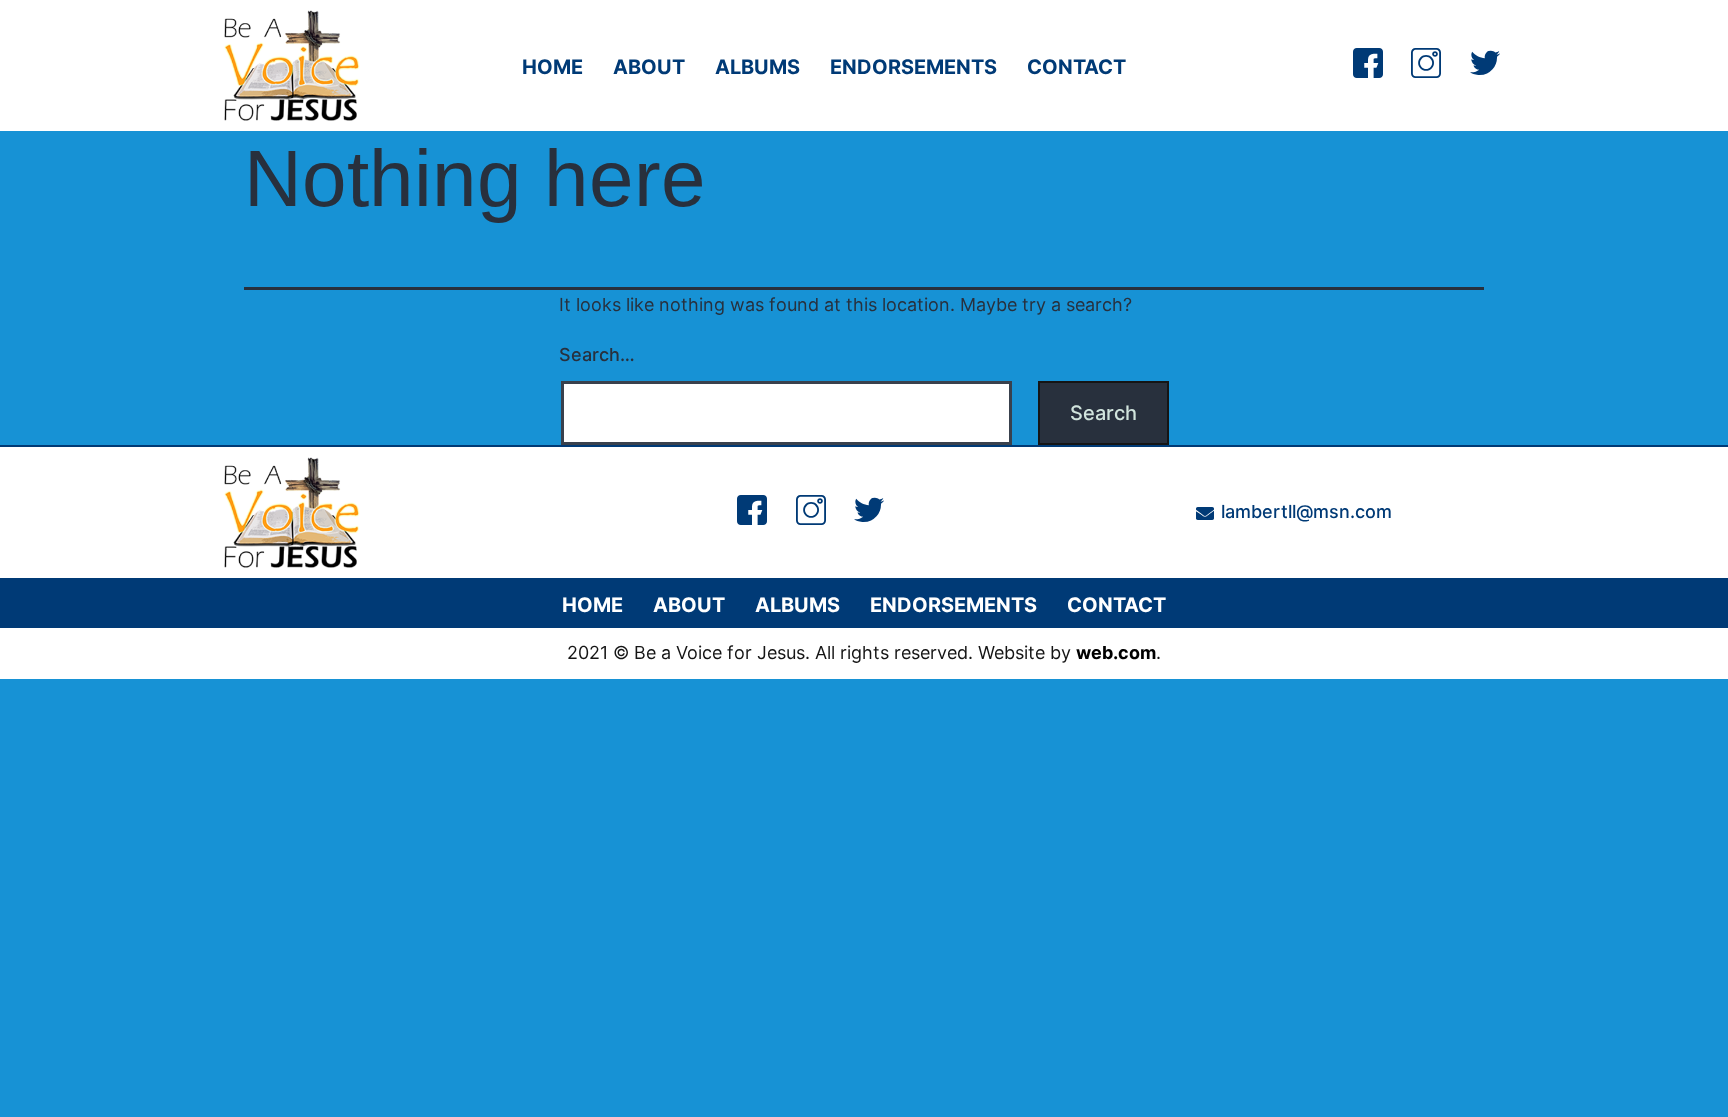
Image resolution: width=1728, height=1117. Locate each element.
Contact (1076, 67)
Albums (757, 67)
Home (552, 67)
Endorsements (913, 67)
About (649, 67)
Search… (597, 354)
